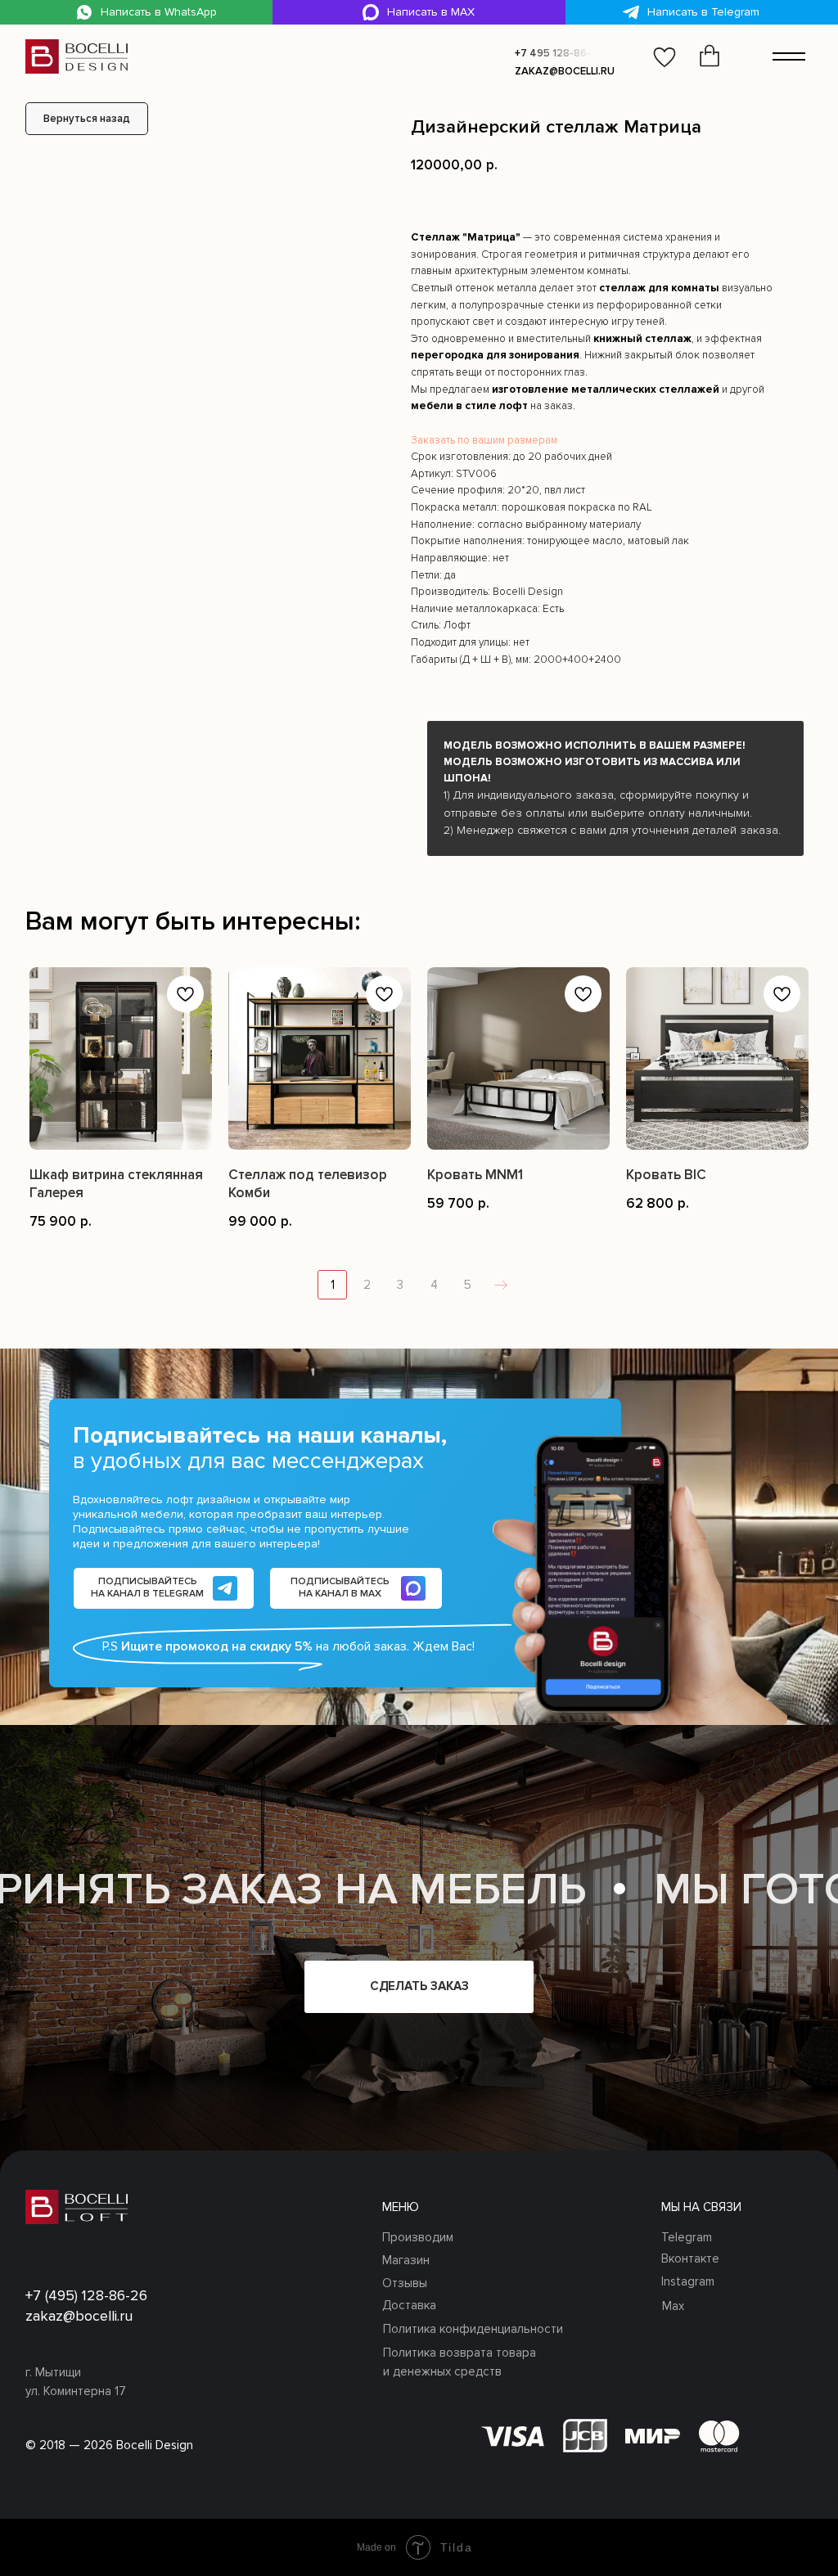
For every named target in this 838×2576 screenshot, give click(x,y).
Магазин (406, 2260)
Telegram (687, 2237)
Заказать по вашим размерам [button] (484, 440)
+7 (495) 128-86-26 (86, 2295)
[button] (558, 53)
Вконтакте (690, 2259)
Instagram (688, 2281)
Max (673, 2306)
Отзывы (405, 2283)
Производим (418, 2237)
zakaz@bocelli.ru (565, 71)
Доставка (409, 2305)
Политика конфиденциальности (473, 2329)
